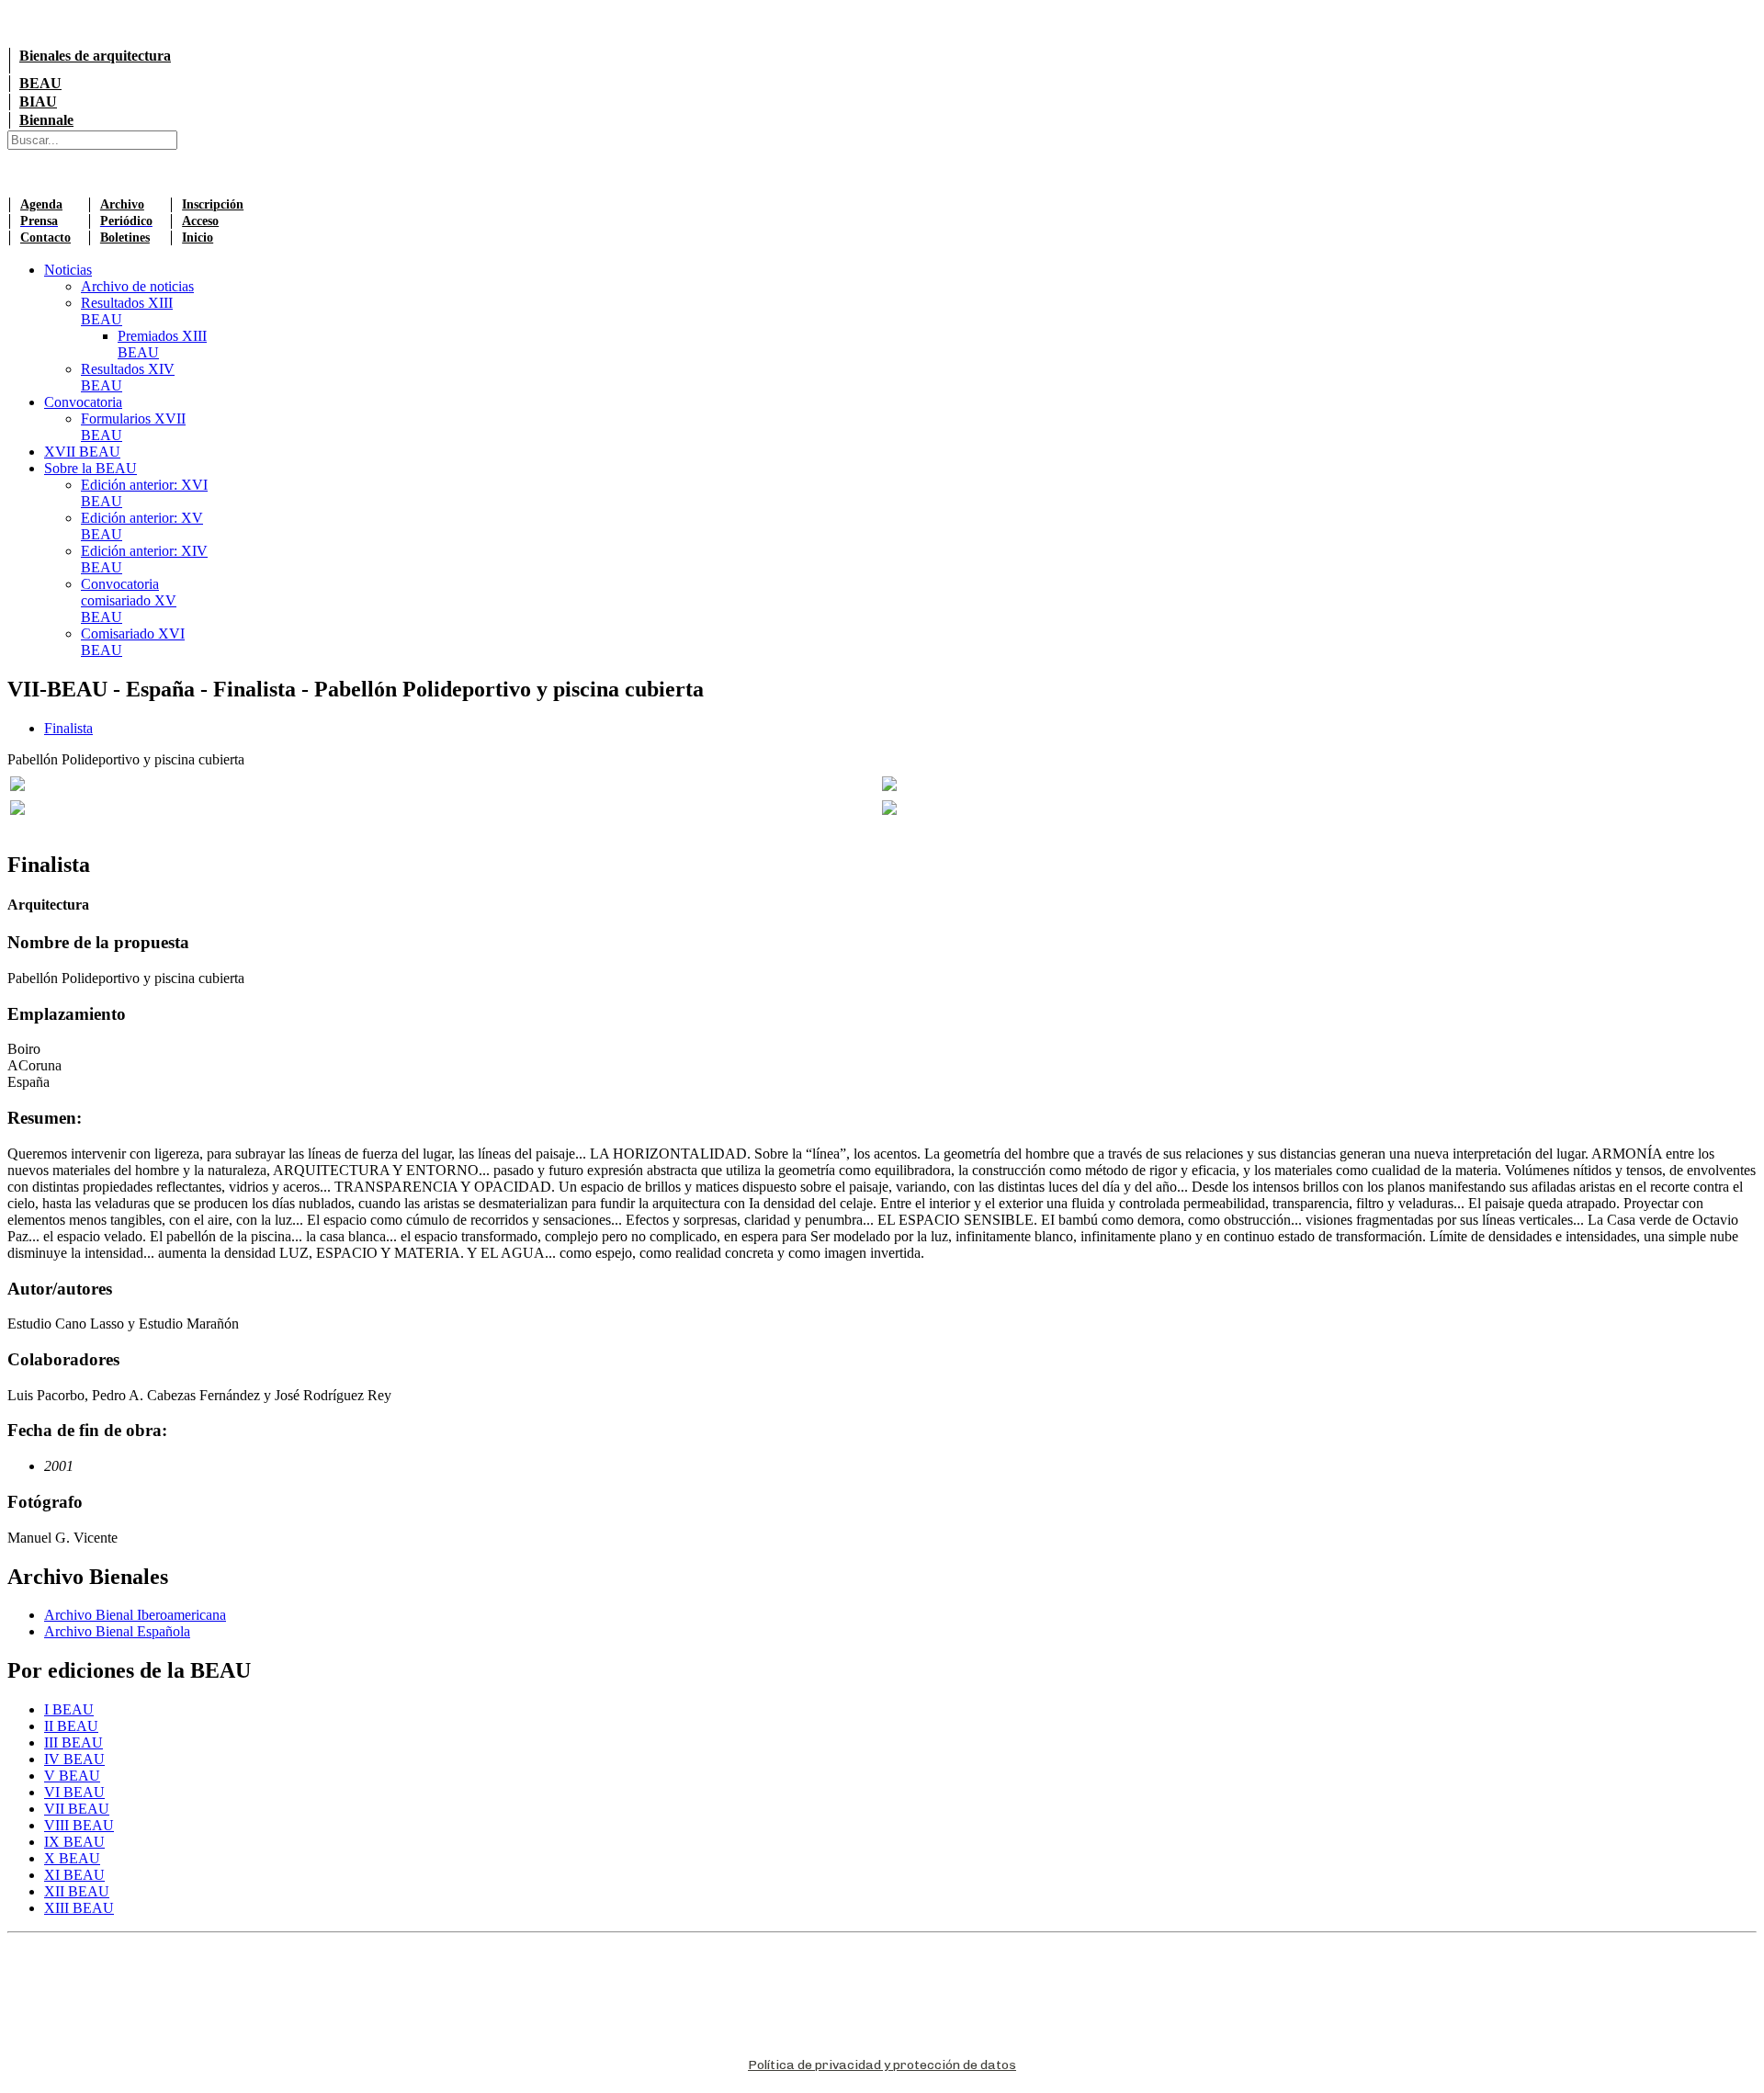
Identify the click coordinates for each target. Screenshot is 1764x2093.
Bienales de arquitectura (95, 56)
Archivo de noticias (137, 286)
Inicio (198, 238)
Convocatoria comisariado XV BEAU (129, 600)
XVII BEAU (82, 452)
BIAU (38, 102)
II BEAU (71, 1726)
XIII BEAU (79, 1908)
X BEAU (72, 1858)
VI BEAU (74, 1792)
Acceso (200, 221)
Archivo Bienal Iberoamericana (135, 1615)
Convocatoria (83, 402)
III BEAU (73, 1742)
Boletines (125, 238)
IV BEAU (74, 1759)
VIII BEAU (79, 1825)
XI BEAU (74, 1875)
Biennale (46, 120)
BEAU (40, 83)
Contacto (45, 238)
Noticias (68, 270)
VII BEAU (77, 1809)
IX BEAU (74, 1842)
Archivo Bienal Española (117, 1631)
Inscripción (213, 204)
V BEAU (72, 1776)
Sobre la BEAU (90, 468)
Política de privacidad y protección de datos (882, 2065)
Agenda (41, 204)
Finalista (68, 728)
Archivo (122, 204)
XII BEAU (77, 1891)
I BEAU (69, 1709)
